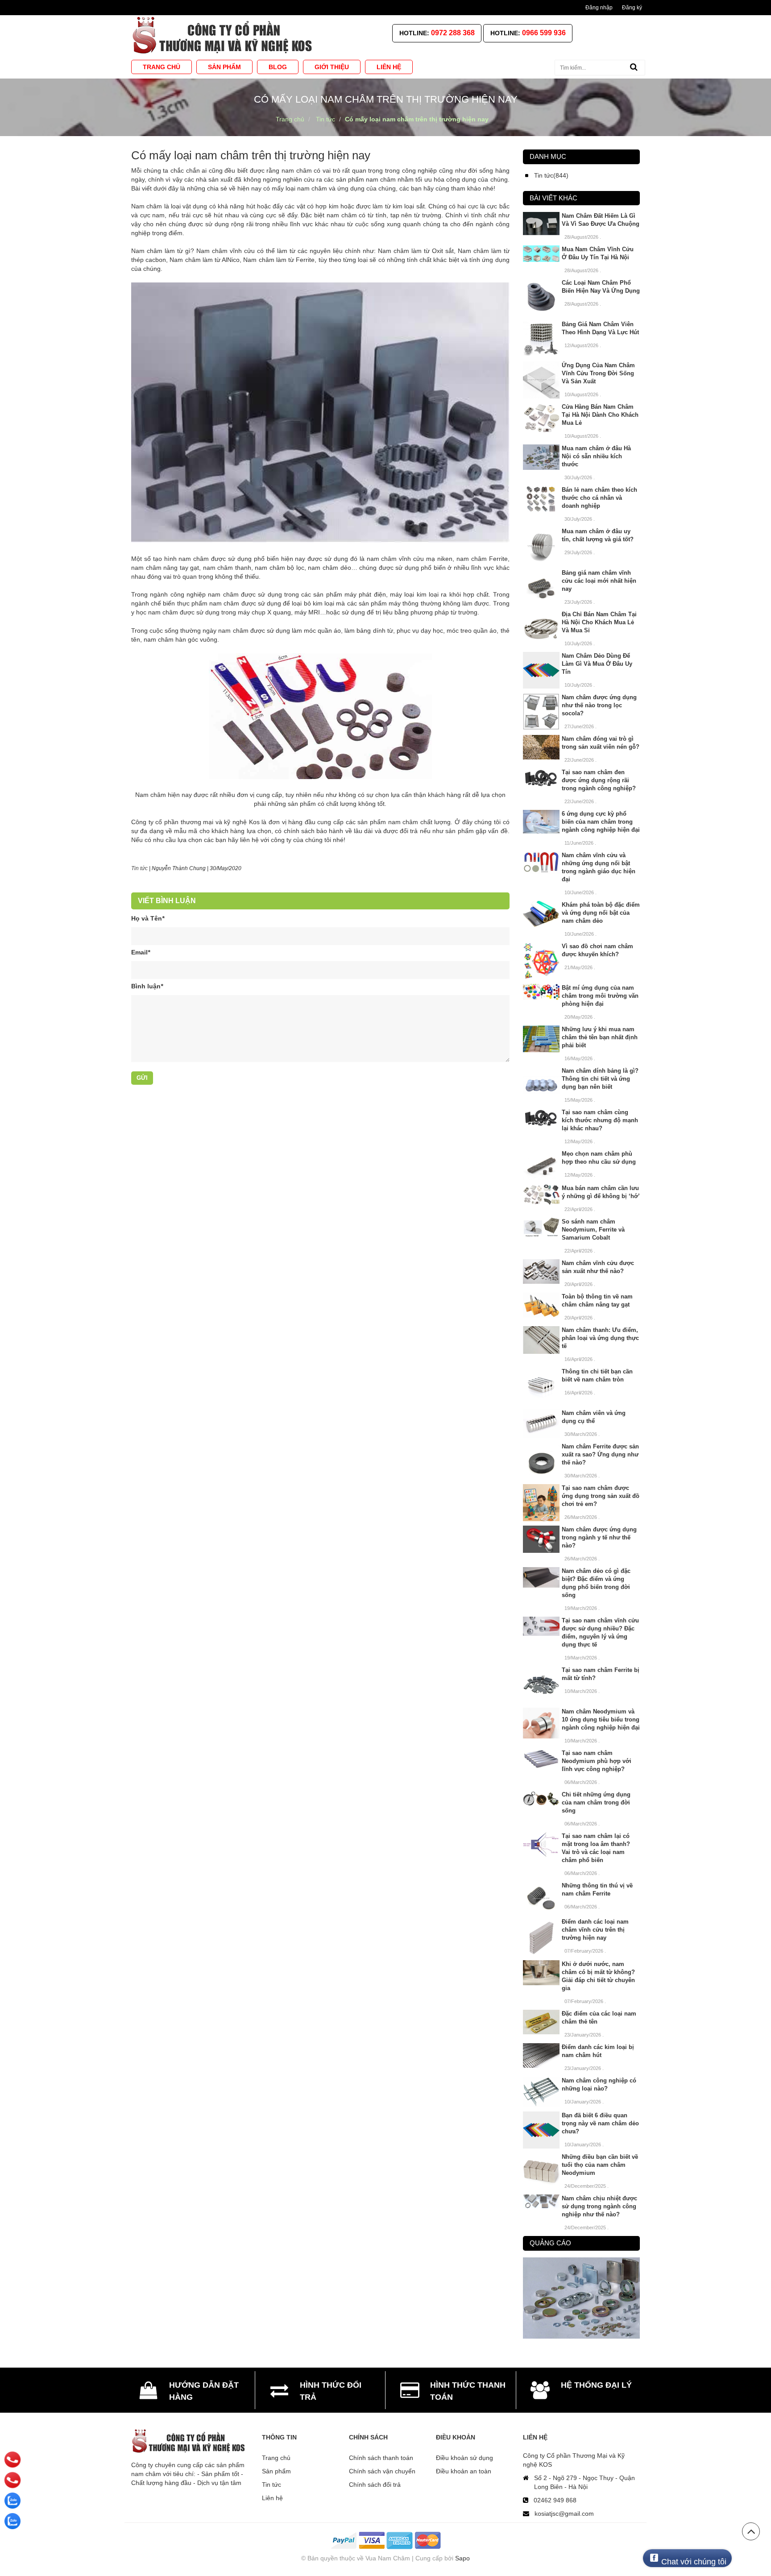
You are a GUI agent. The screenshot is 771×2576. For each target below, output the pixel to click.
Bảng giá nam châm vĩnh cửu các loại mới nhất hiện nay (599, 581)
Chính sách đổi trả (375, 2485)
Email (141, 952)
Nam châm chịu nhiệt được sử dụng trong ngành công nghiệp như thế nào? (599, 2206)
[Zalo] (12, 2501)
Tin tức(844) (551, 175)
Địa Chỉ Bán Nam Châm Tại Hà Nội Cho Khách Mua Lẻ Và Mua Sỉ (599, 622)
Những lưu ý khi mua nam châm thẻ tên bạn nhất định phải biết (600, 1037)
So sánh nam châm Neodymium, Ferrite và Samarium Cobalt (593, 1230)
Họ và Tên (148, 918)
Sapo (462, 2558)
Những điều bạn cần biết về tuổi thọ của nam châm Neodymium (600, 2165)
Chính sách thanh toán (381, 2458)
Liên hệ (272, 2498)
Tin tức (272, 2485)
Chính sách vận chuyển (382, 2471)
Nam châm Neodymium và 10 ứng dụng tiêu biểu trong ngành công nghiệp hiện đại (601, 1719)
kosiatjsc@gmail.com (564, 2514)
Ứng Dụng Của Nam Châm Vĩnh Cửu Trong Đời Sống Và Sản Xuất (598, 373)
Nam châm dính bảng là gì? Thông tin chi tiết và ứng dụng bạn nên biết (600, 1079)
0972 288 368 (453, 33)
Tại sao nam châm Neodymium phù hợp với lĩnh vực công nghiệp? (597, 1761)
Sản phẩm (276, 2471)
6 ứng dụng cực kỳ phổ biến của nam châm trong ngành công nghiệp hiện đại (601, 822)
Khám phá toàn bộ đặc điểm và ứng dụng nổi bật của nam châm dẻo (601, 913)
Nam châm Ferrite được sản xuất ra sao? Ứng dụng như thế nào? (600, 1454)
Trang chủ (276, 2458)
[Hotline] (13, 2460)
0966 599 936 (544, 33)
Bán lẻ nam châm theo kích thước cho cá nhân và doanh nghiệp (599, 498)
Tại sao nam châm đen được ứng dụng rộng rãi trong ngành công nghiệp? (599, 780)
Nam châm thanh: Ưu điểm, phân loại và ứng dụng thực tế (600, 1338)
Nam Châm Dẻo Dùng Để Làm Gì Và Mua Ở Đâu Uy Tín (597, 664)
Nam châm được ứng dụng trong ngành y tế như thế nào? (599, 1537)
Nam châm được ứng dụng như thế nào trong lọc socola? (599, 705)
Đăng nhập (599, 8)
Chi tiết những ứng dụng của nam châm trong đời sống (596, 1802)
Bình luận (147, 986)
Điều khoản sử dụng (464, 2458)
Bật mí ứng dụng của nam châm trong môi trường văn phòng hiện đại (600, 996)
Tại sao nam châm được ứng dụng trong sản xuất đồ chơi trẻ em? (601, 1496)
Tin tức (139, 868)
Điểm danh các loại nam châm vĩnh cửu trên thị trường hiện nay (595, 1930)
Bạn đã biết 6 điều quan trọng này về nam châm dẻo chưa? (600, 2123)
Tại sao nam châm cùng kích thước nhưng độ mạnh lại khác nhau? (600, 1120)
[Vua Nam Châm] (224, 35)
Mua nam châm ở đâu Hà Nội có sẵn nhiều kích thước (596, 456)
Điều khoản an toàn (464, 2471)
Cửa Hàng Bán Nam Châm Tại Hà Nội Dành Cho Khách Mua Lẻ (600, 415)
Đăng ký (632, 8)
